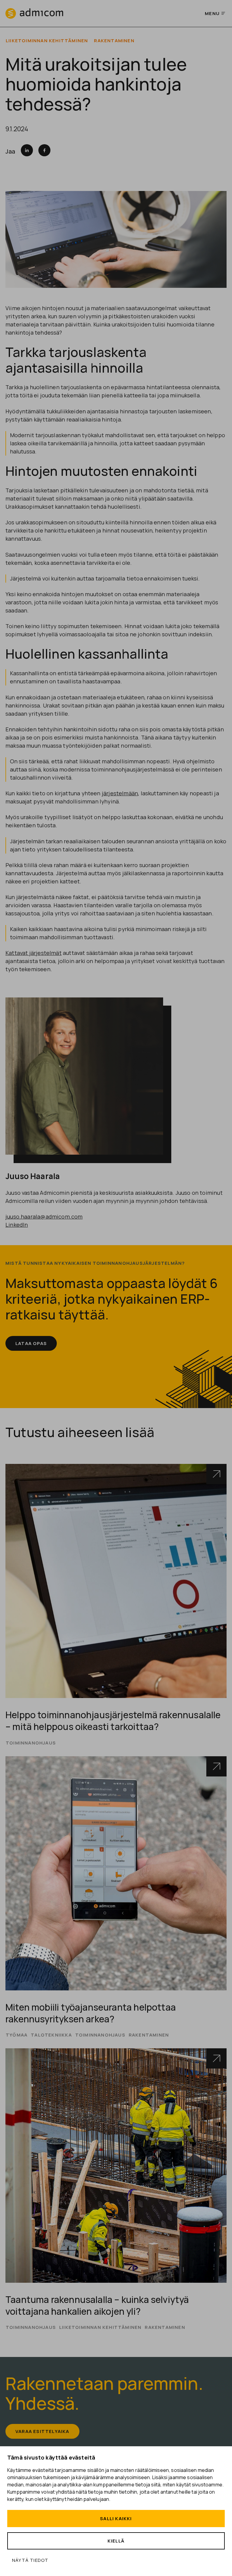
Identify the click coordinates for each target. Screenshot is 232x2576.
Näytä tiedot (30, 2560)
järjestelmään (120, 793)
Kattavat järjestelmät (34, 953)
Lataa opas (31, 1343)
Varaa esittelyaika (42, 2431)
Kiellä (116, 2541)
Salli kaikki (116, 2519)
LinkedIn (17, 1225)
